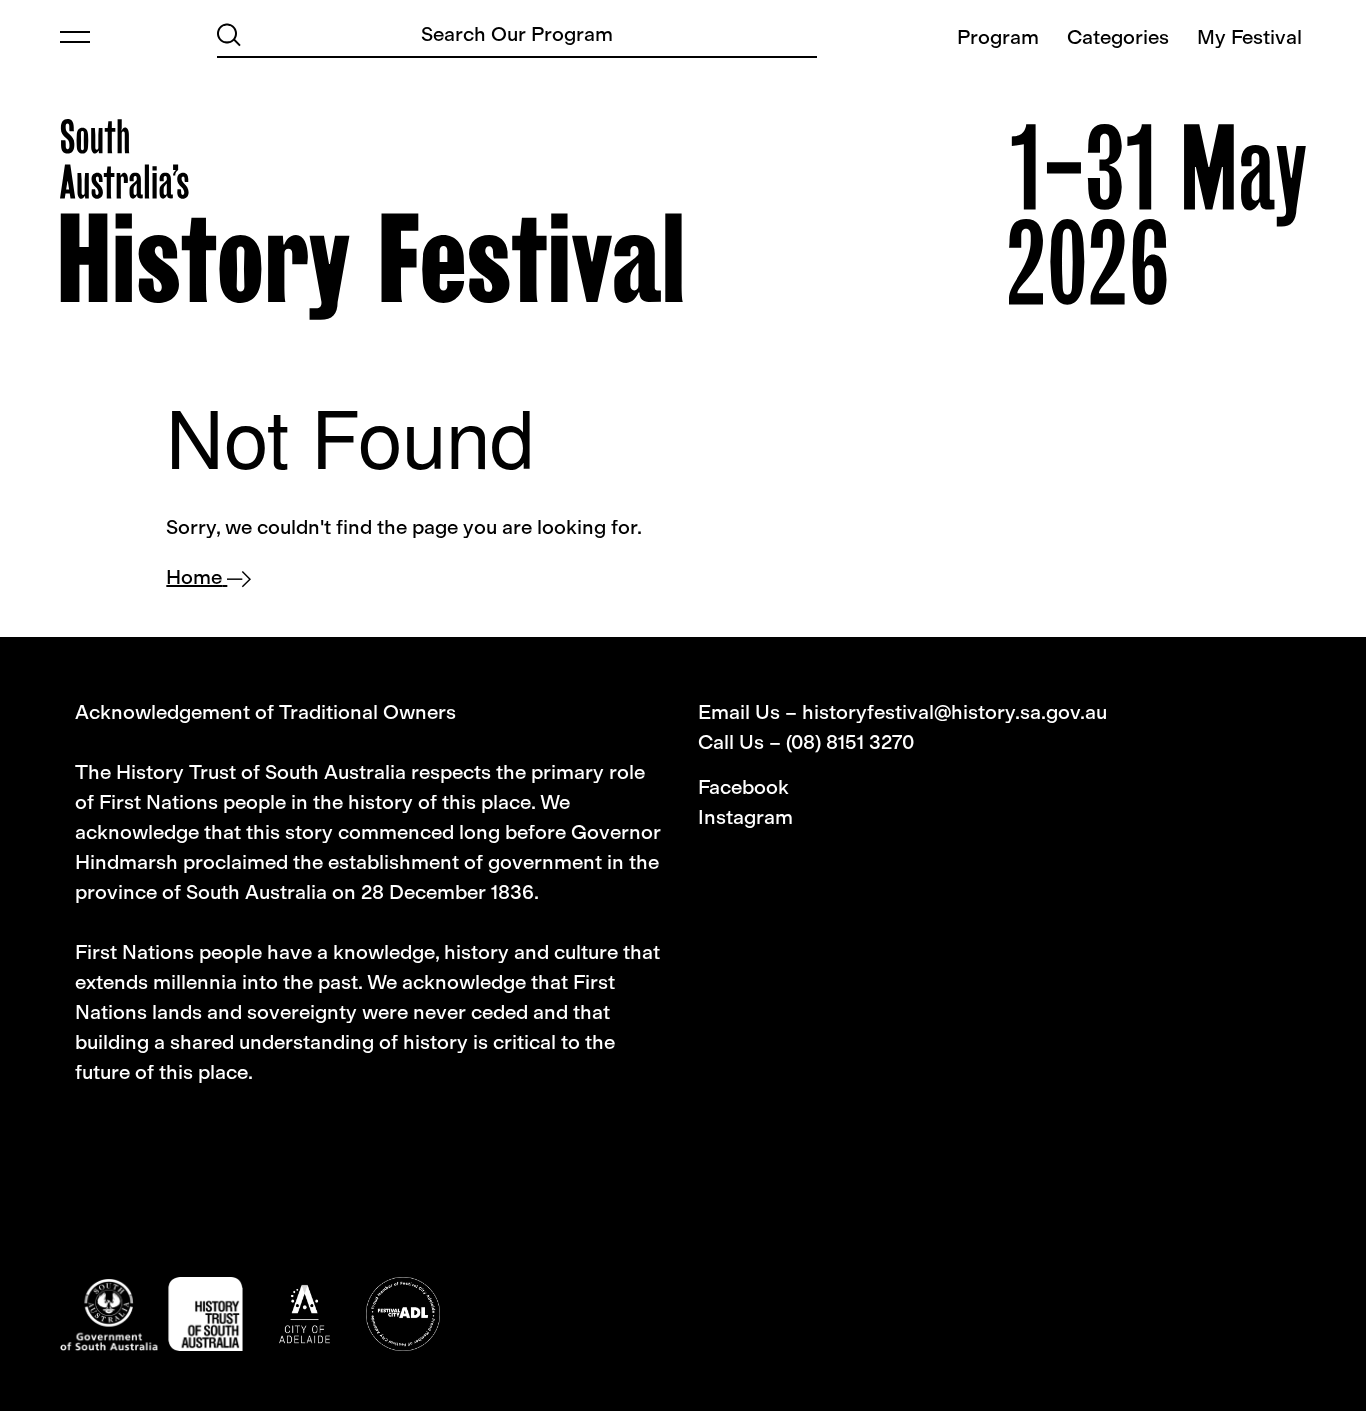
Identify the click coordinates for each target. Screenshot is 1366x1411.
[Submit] (229, 33)
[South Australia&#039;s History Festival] (371, 219)
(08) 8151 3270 (850, 742)
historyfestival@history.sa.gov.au (954, 712)
